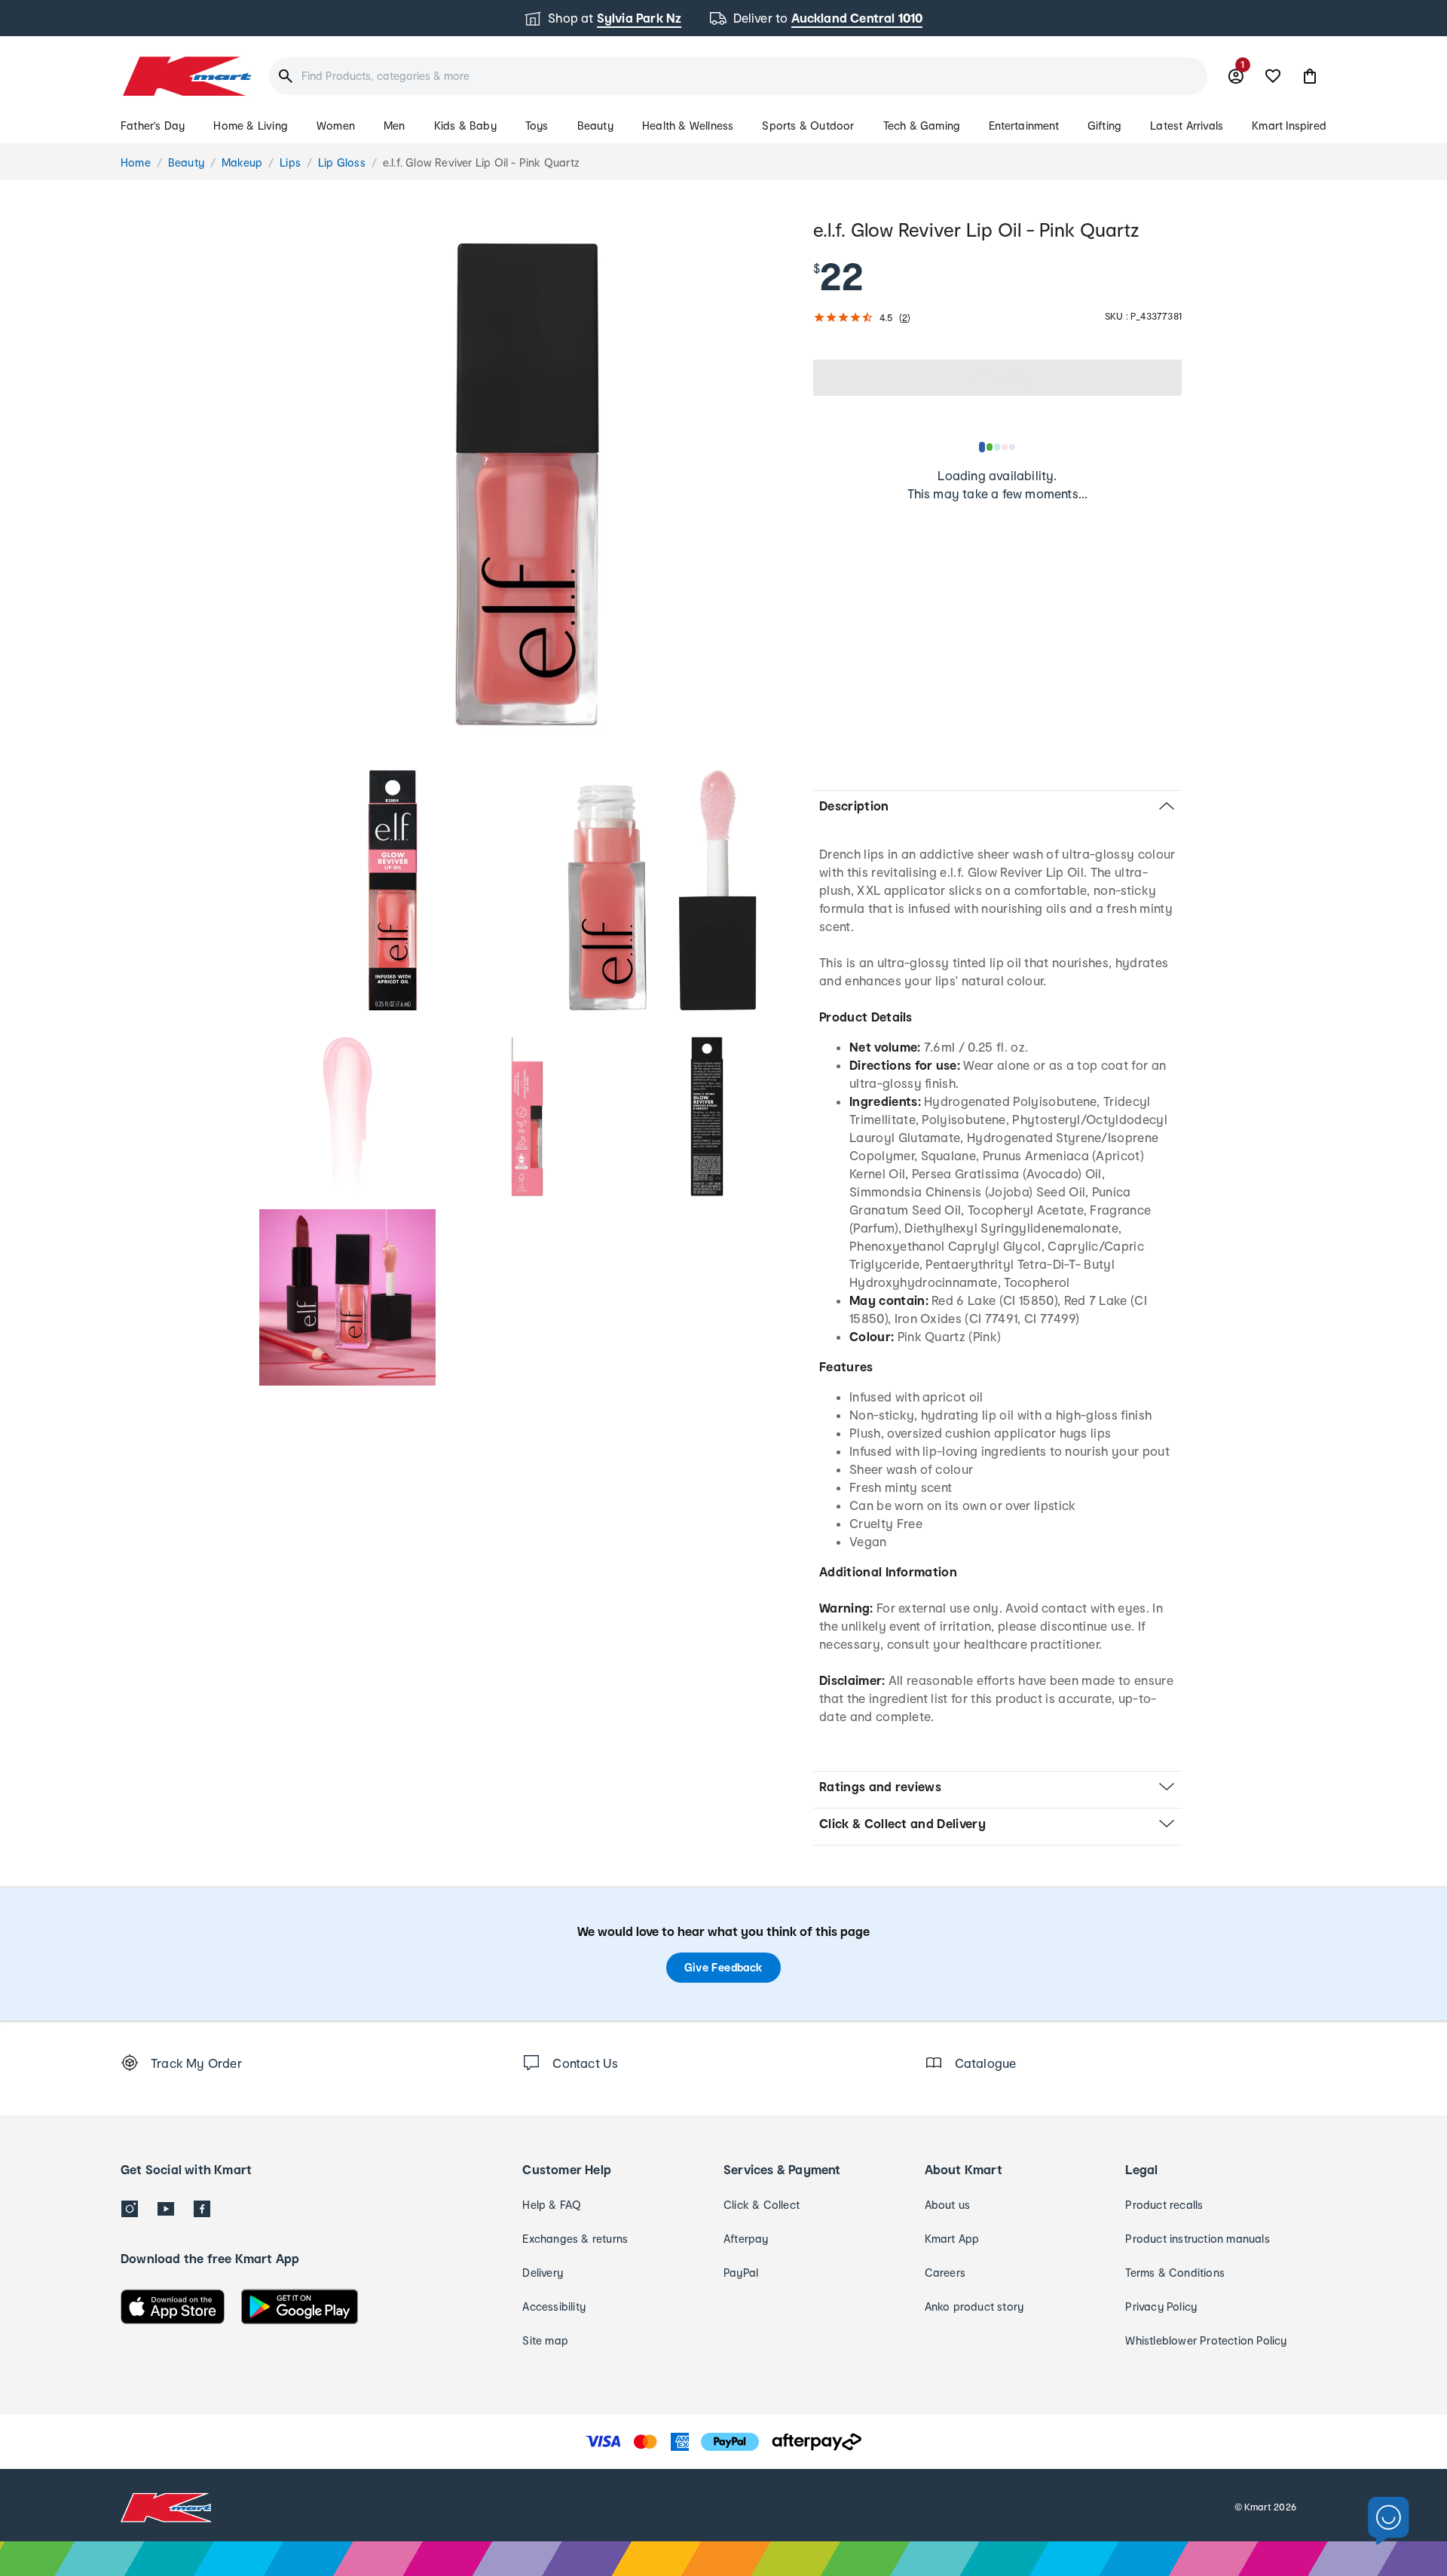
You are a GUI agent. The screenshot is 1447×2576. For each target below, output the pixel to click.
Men (395, 126)
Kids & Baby (465, 126)
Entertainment (1024, 126)
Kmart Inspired (1289, 126)
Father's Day (153, 126)
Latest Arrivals (1187, 126)
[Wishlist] (1273, 76)
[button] (1310, 76)
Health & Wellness (688, 126)
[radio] (527, 484)
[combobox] (738, 76)
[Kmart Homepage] (186, 76)
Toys (537, 126)
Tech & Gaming (922, 126)
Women (336, 126)
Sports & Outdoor (808, 126)
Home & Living (251, 126)
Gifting (1104, 126)
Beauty (595, 126)
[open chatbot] (1389, 2521)
